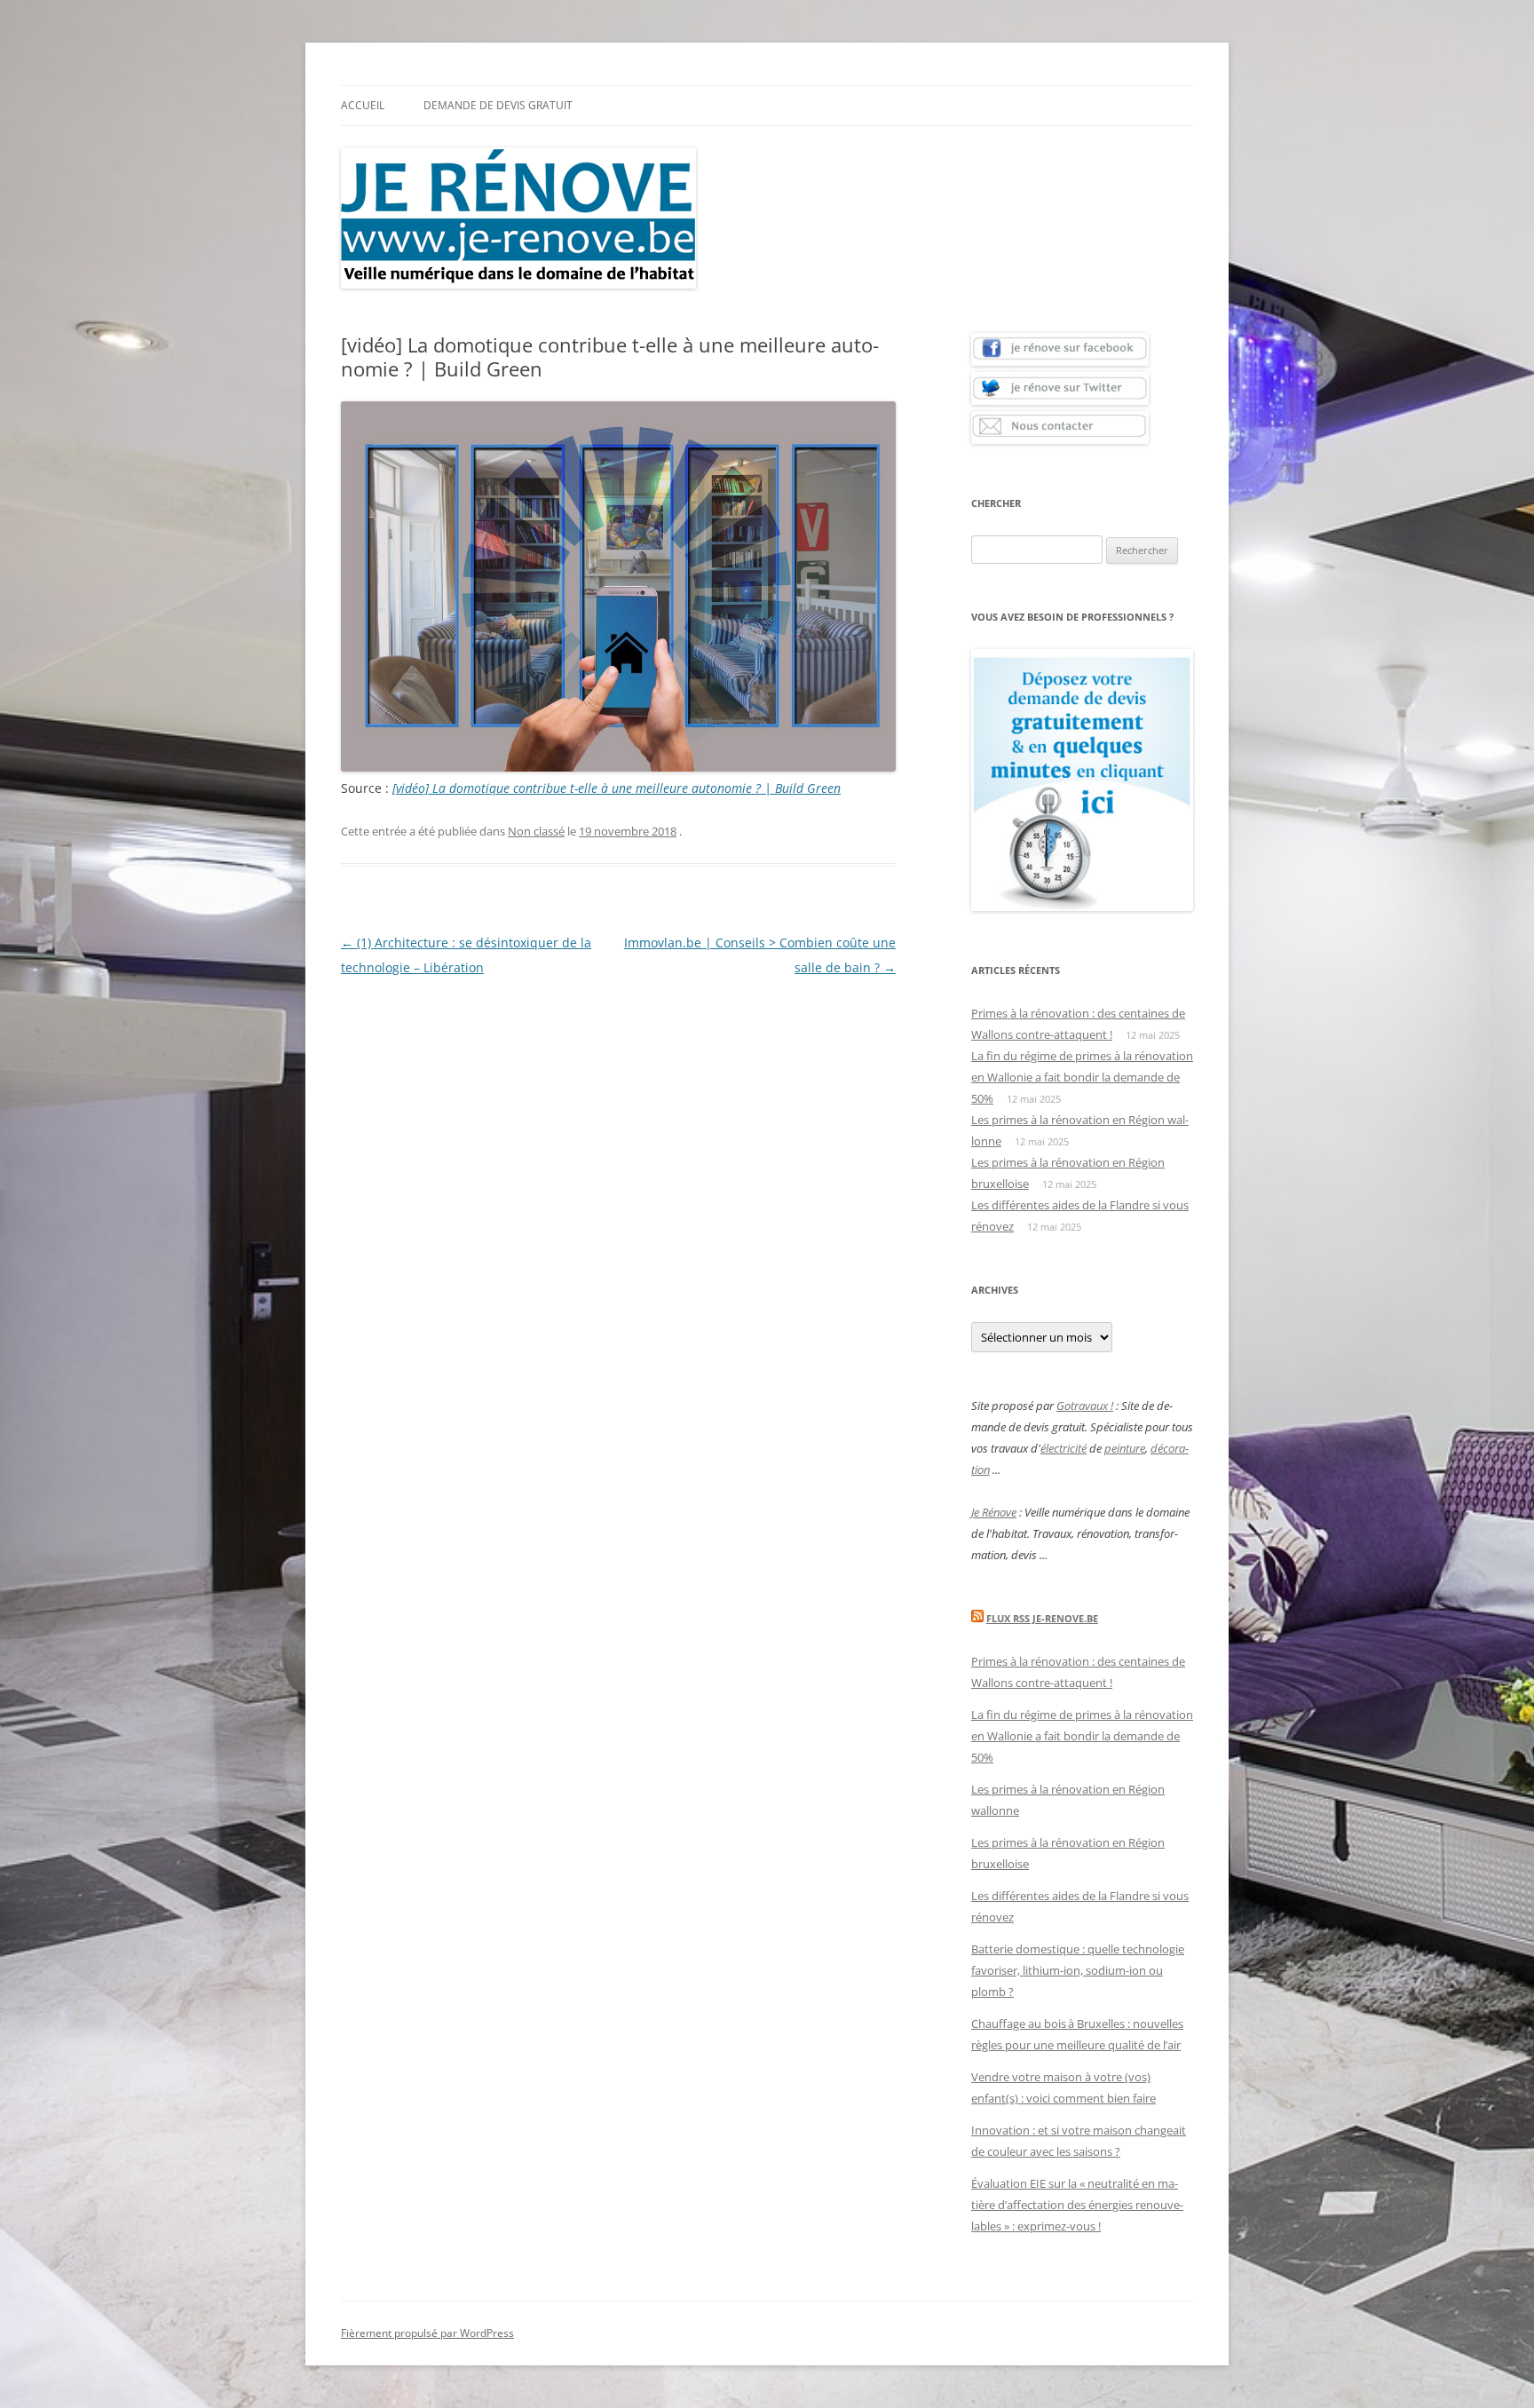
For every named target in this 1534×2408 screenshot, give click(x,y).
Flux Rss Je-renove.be (1042, 1618)
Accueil (363, 105)
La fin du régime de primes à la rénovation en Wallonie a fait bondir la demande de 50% (1082, 1077)
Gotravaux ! (1085, 1406)
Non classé (536, 831)
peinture (1125, 1448)
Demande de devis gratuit (498, 105)
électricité (1064, 1448)
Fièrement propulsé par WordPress (427, 2333)
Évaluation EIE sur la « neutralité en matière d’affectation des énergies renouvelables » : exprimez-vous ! (1077, 2205)
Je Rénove (994, 1512)
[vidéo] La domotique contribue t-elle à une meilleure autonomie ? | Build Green (617, 788)
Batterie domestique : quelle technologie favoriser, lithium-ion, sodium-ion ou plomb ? (1078, 1970)
